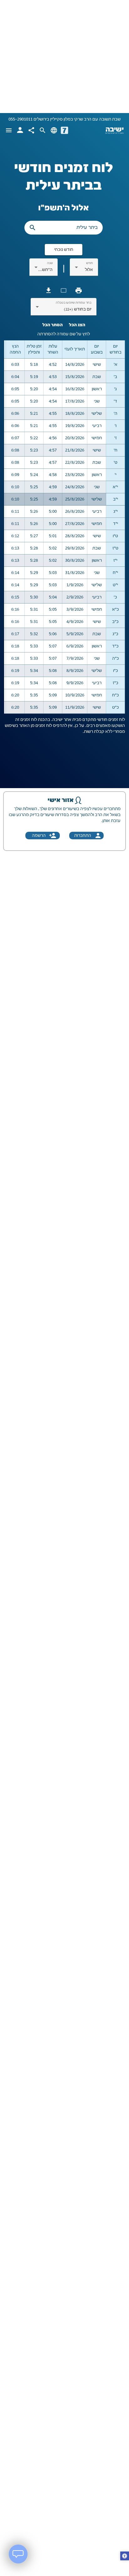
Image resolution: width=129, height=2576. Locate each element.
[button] (125, 2557)
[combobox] (84, 270)
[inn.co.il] (64, 130)
